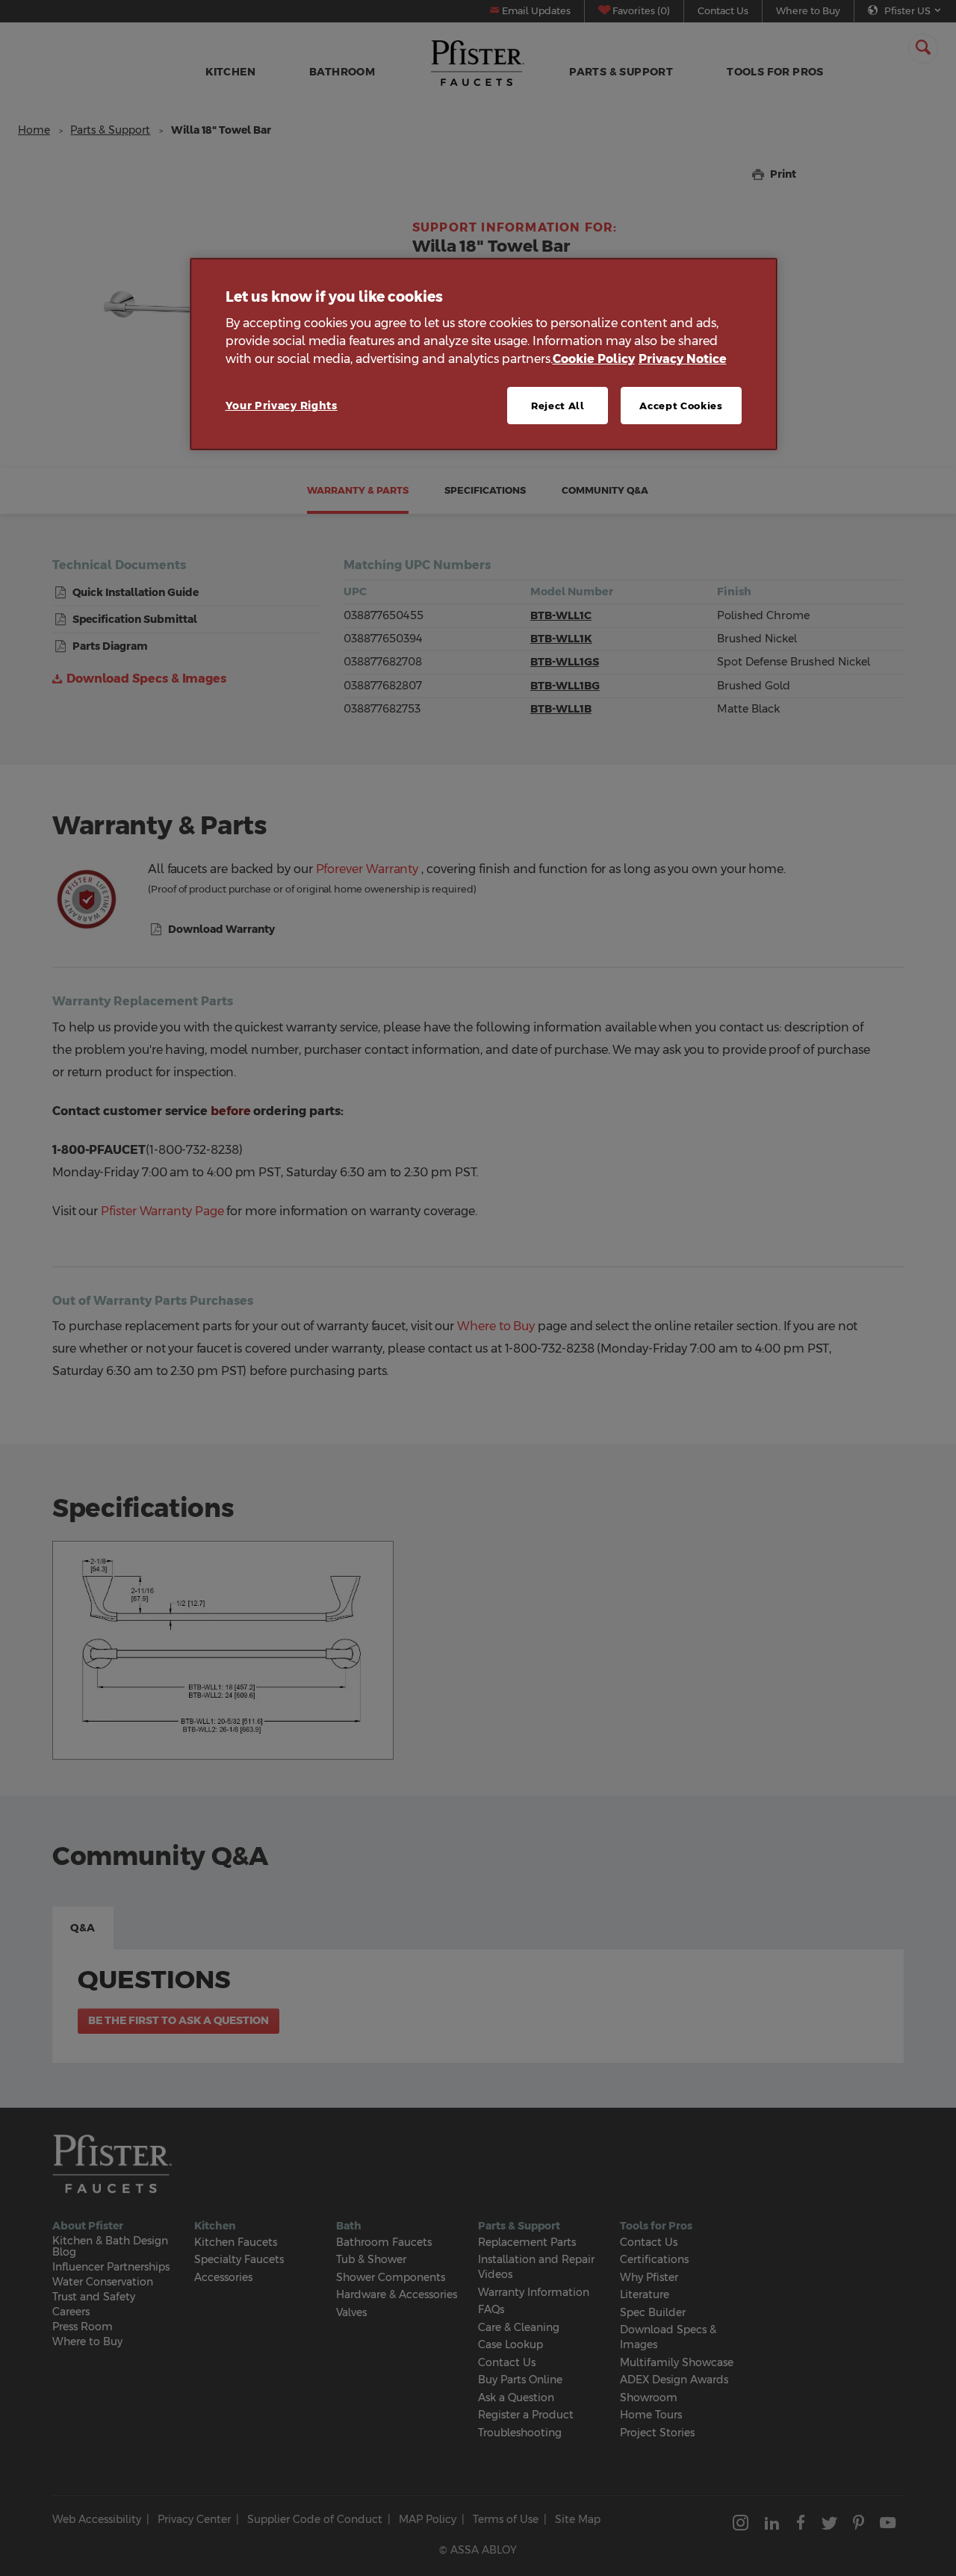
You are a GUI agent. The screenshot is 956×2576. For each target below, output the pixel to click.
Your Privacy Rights (282, 406)
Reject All (558, 406)
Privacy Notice (683, 359)
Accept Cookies (681, 406)
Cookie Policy (594, 359)
